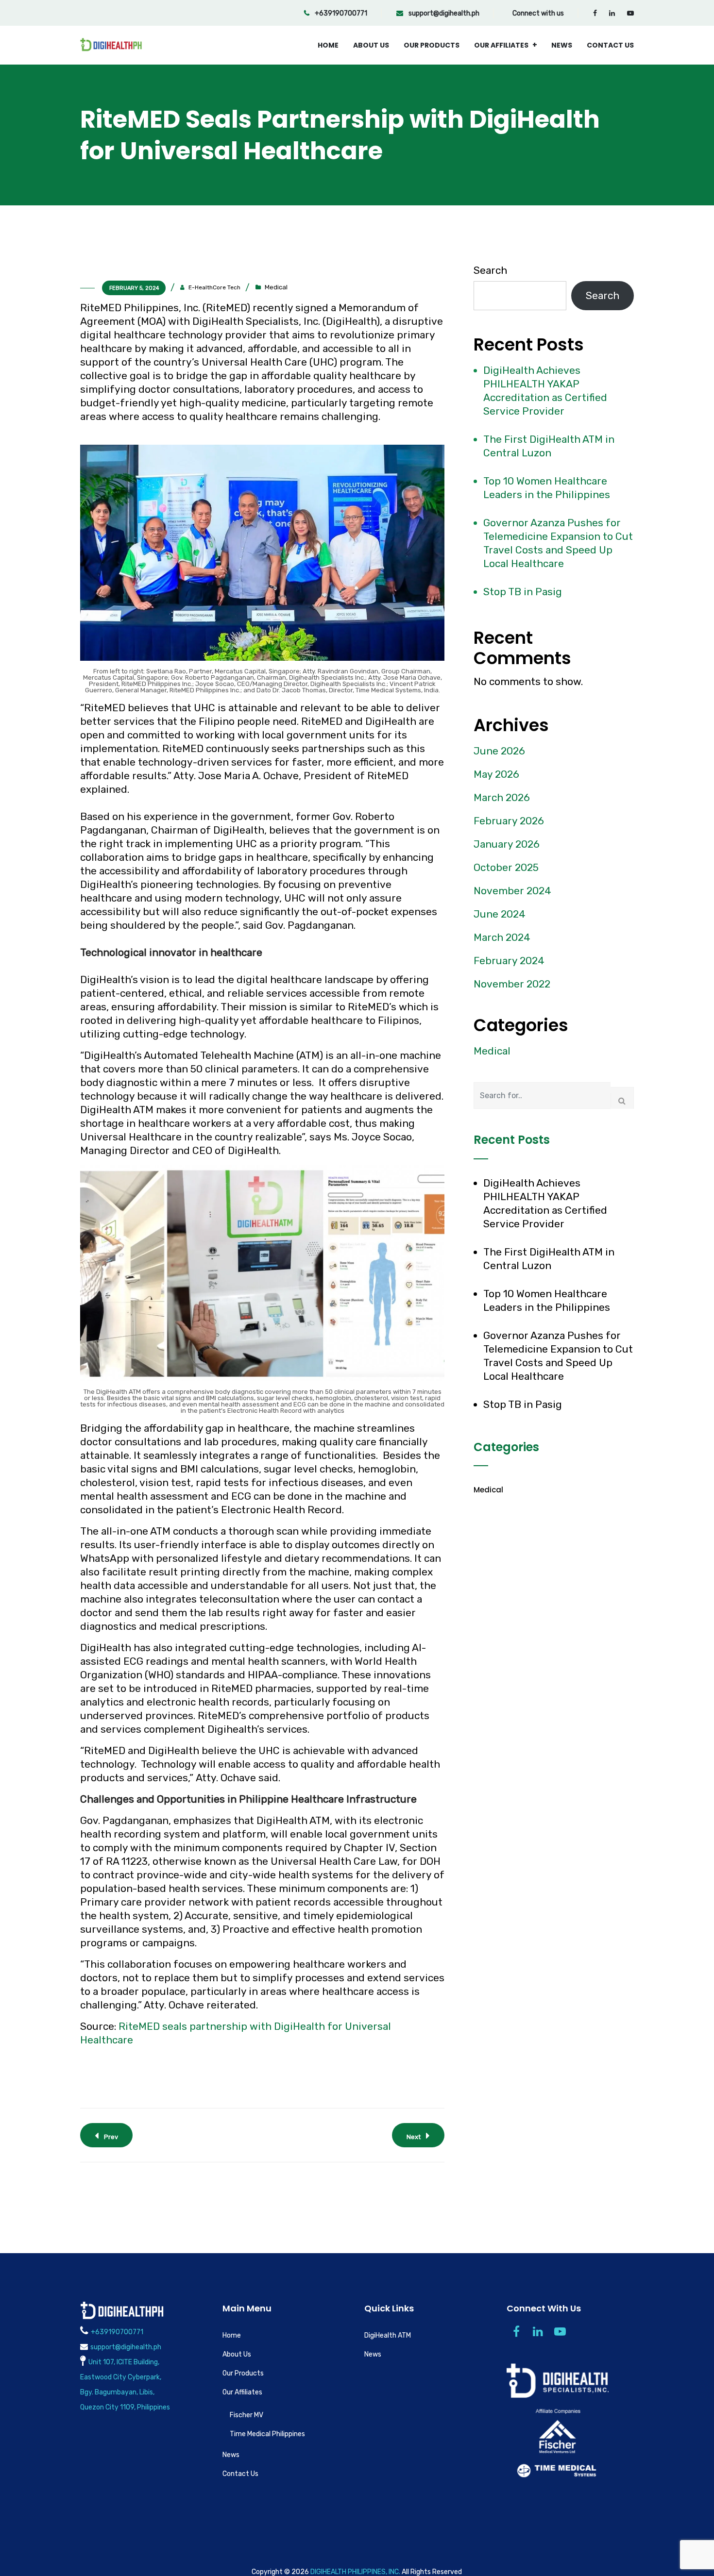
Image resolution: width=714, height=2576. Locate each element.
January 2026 (507, 844)
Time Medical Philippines (267, 2434)
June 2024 (500, 914)
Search (490, 270)
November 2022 (512, 984)
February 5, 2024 (134, 288)
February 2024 (509, 961)
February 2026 (509, 821)
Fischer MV (246, 2415)
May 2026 (496, 774)
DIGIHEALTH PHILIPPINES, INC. (355, 2572)
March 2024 (502, 937)
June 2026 (499, 751)
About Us (371, 45)
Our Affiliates (501, 45)
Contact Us (610, 45)
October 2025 (506, 867)
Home (328, 45)
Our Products (432, 45)
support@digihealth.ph (443, 13)
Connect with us (538, 13)
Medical (276, 287)
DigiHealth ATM (388, 2335)
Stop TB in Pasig (523, 592)
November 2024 (512, 891)
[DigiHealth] (111, 45)
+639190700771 (340, 13)
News (562, 45)
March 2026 (502, 797)
